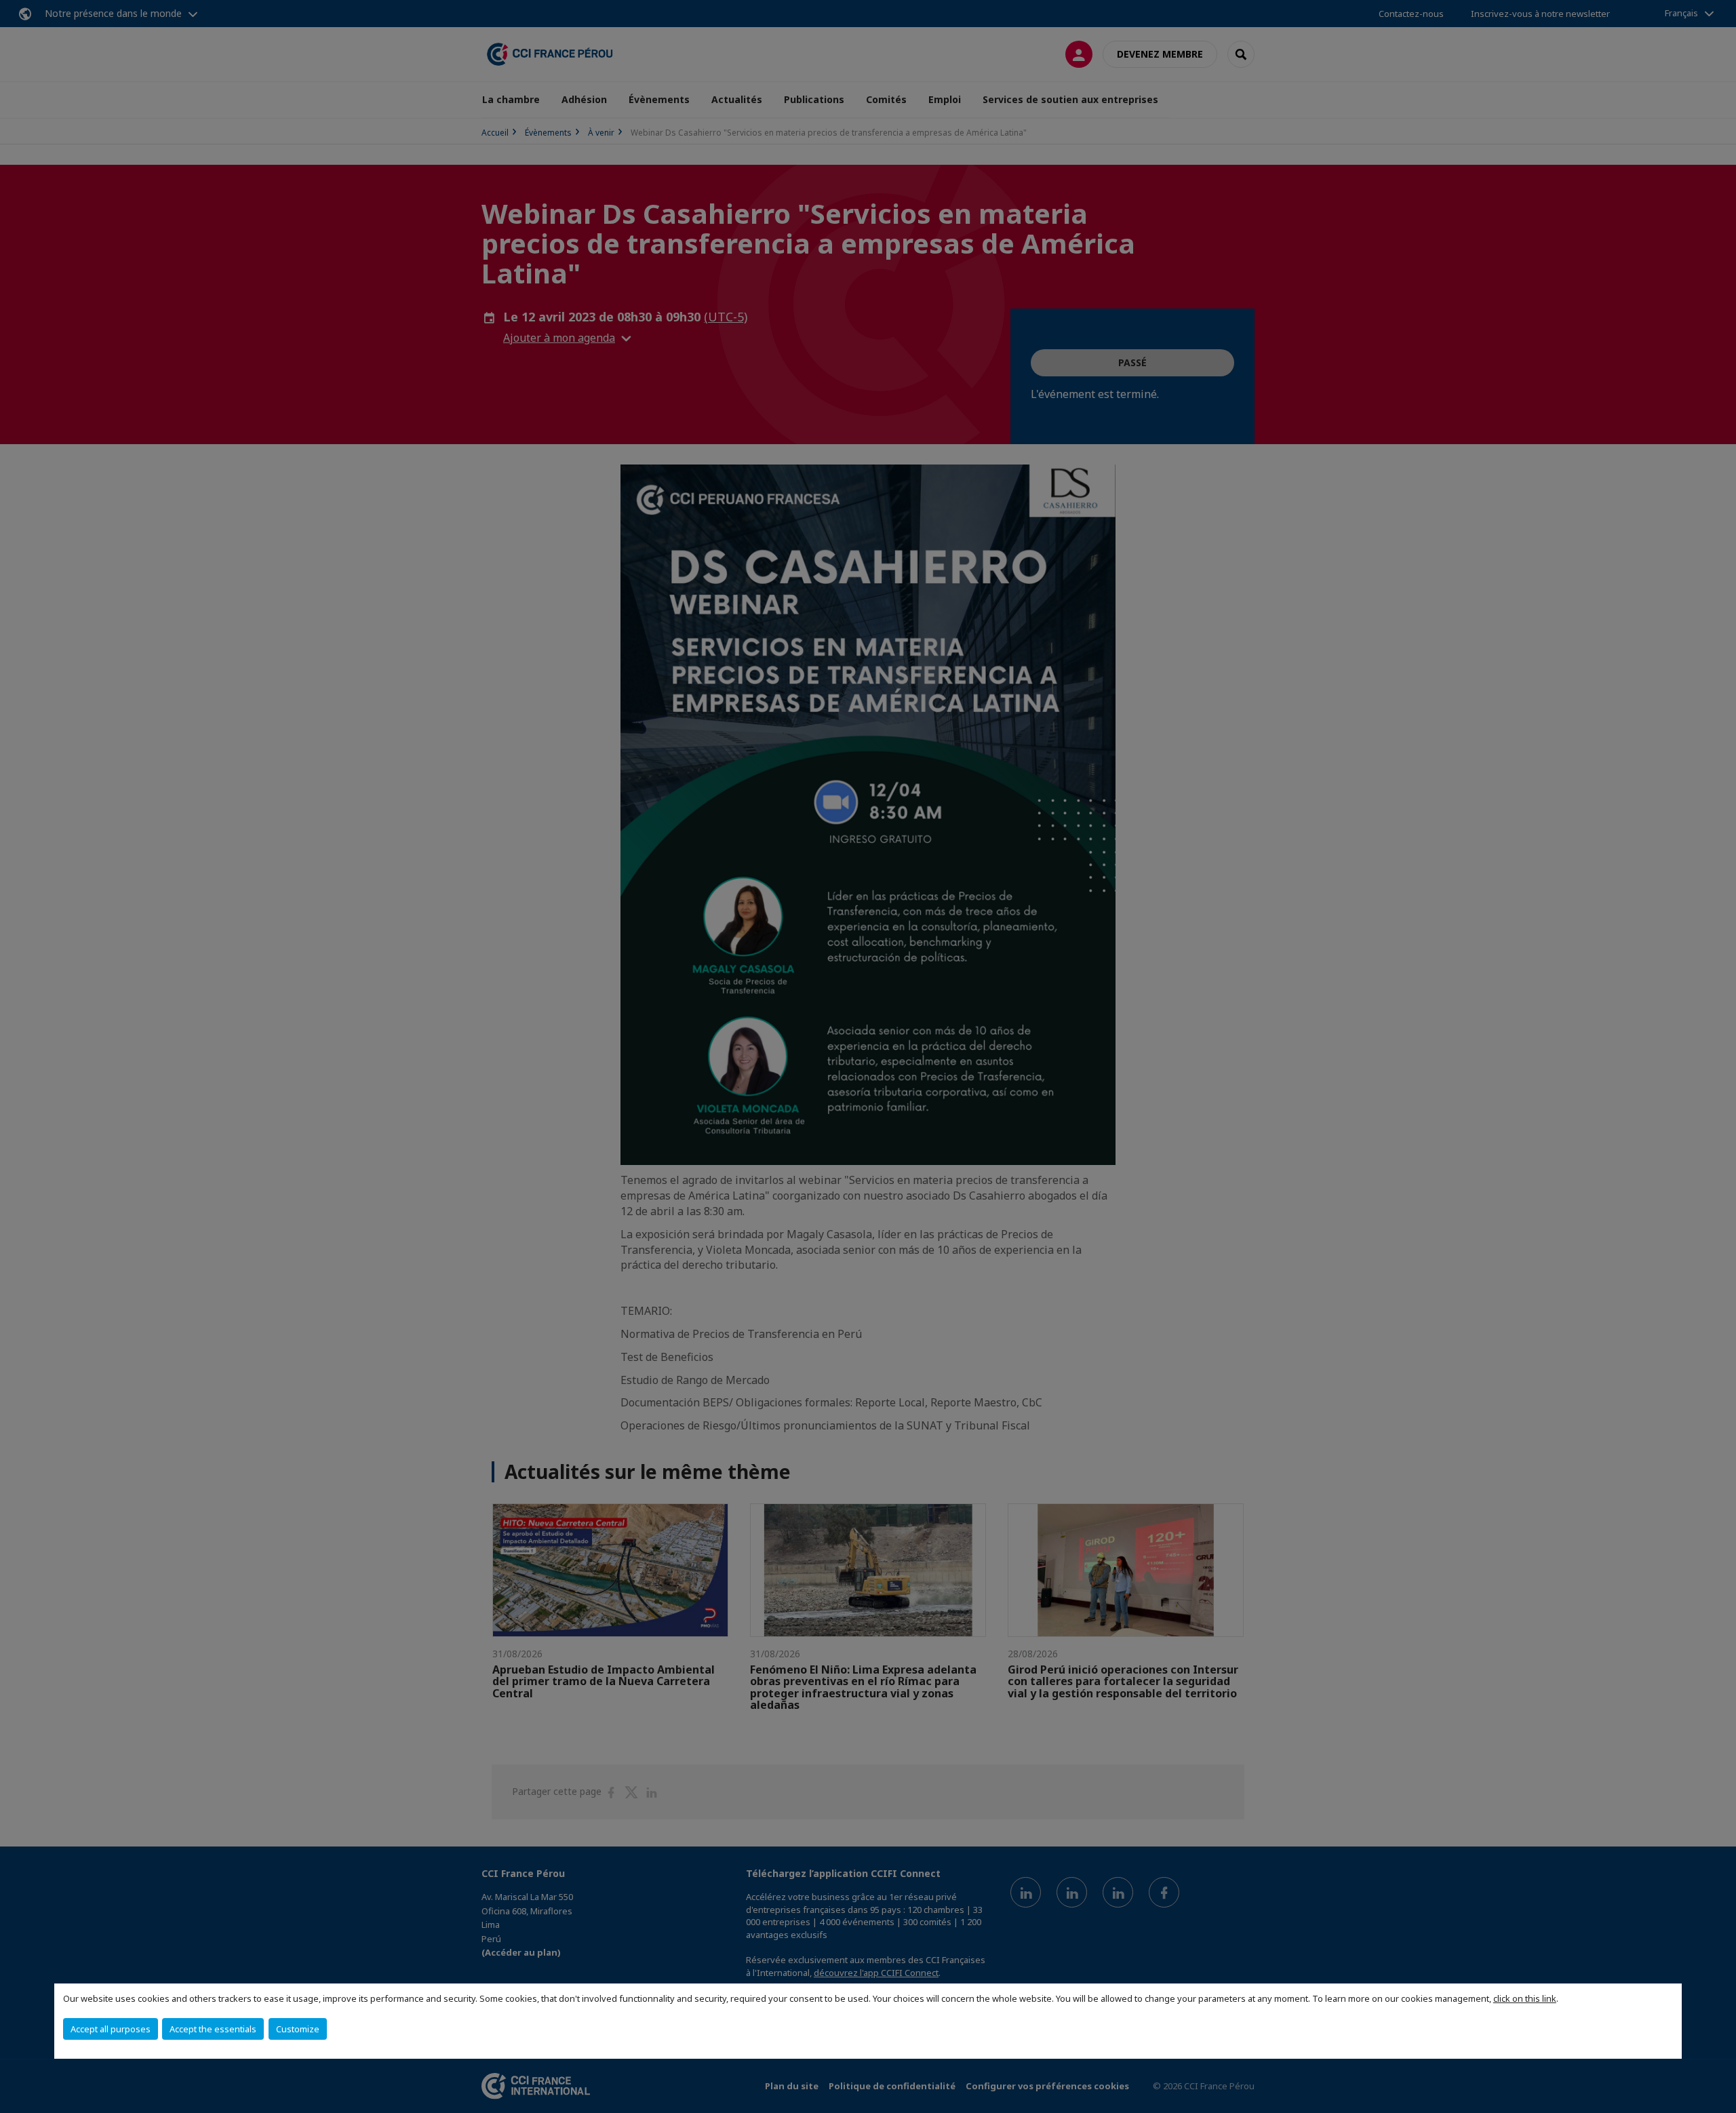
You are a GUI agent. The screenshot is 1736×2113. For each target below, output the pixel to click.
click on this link (1525, 1998)
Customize (298, 2029)
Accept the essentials (213, 2029)
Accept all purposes (111, 2029)
